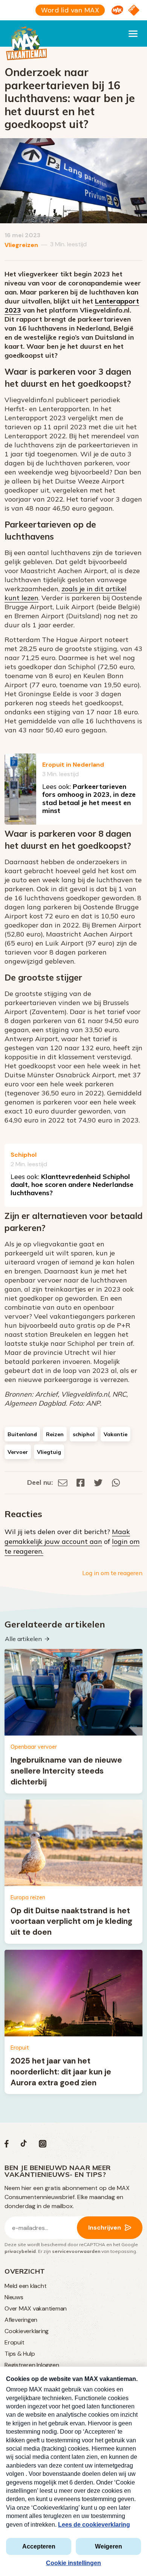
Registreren (20, 2365)
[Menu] (133, 34)
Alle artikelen (23, 1639)
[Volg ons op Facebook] (7, 2145)
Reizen (55, 1434)
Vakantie (116, 1434)
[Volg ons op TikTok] (24, 2145)
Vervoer (18, 1452)
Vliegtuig (49, 1452)
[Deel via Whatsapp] (116, 1482)
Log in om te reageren (112, 1573)
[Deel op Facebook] (81, 1482)
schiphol (84, 1434)
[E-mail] (63, 1482)
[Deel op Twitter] (98, 1482)
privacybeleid (20, 2251)
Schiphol (24, 1155)
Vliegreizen (21, 245)
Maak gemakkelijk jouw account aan (67, 1537)
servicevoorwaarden (76, 2251)
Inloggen (48, 2365)
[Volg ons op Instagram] (43, 2145)
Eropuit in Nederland (73, 765)
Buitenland (22, 1434)
